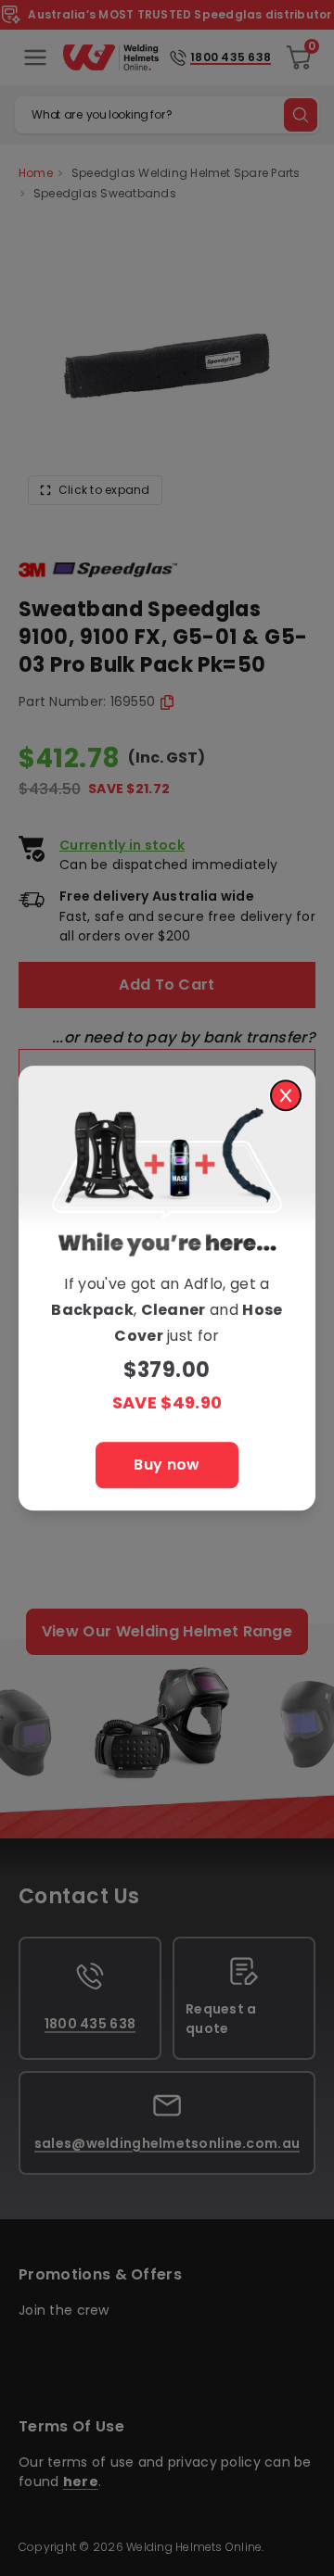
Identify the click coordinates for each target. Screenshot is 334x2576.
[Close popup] (286, 1095)
